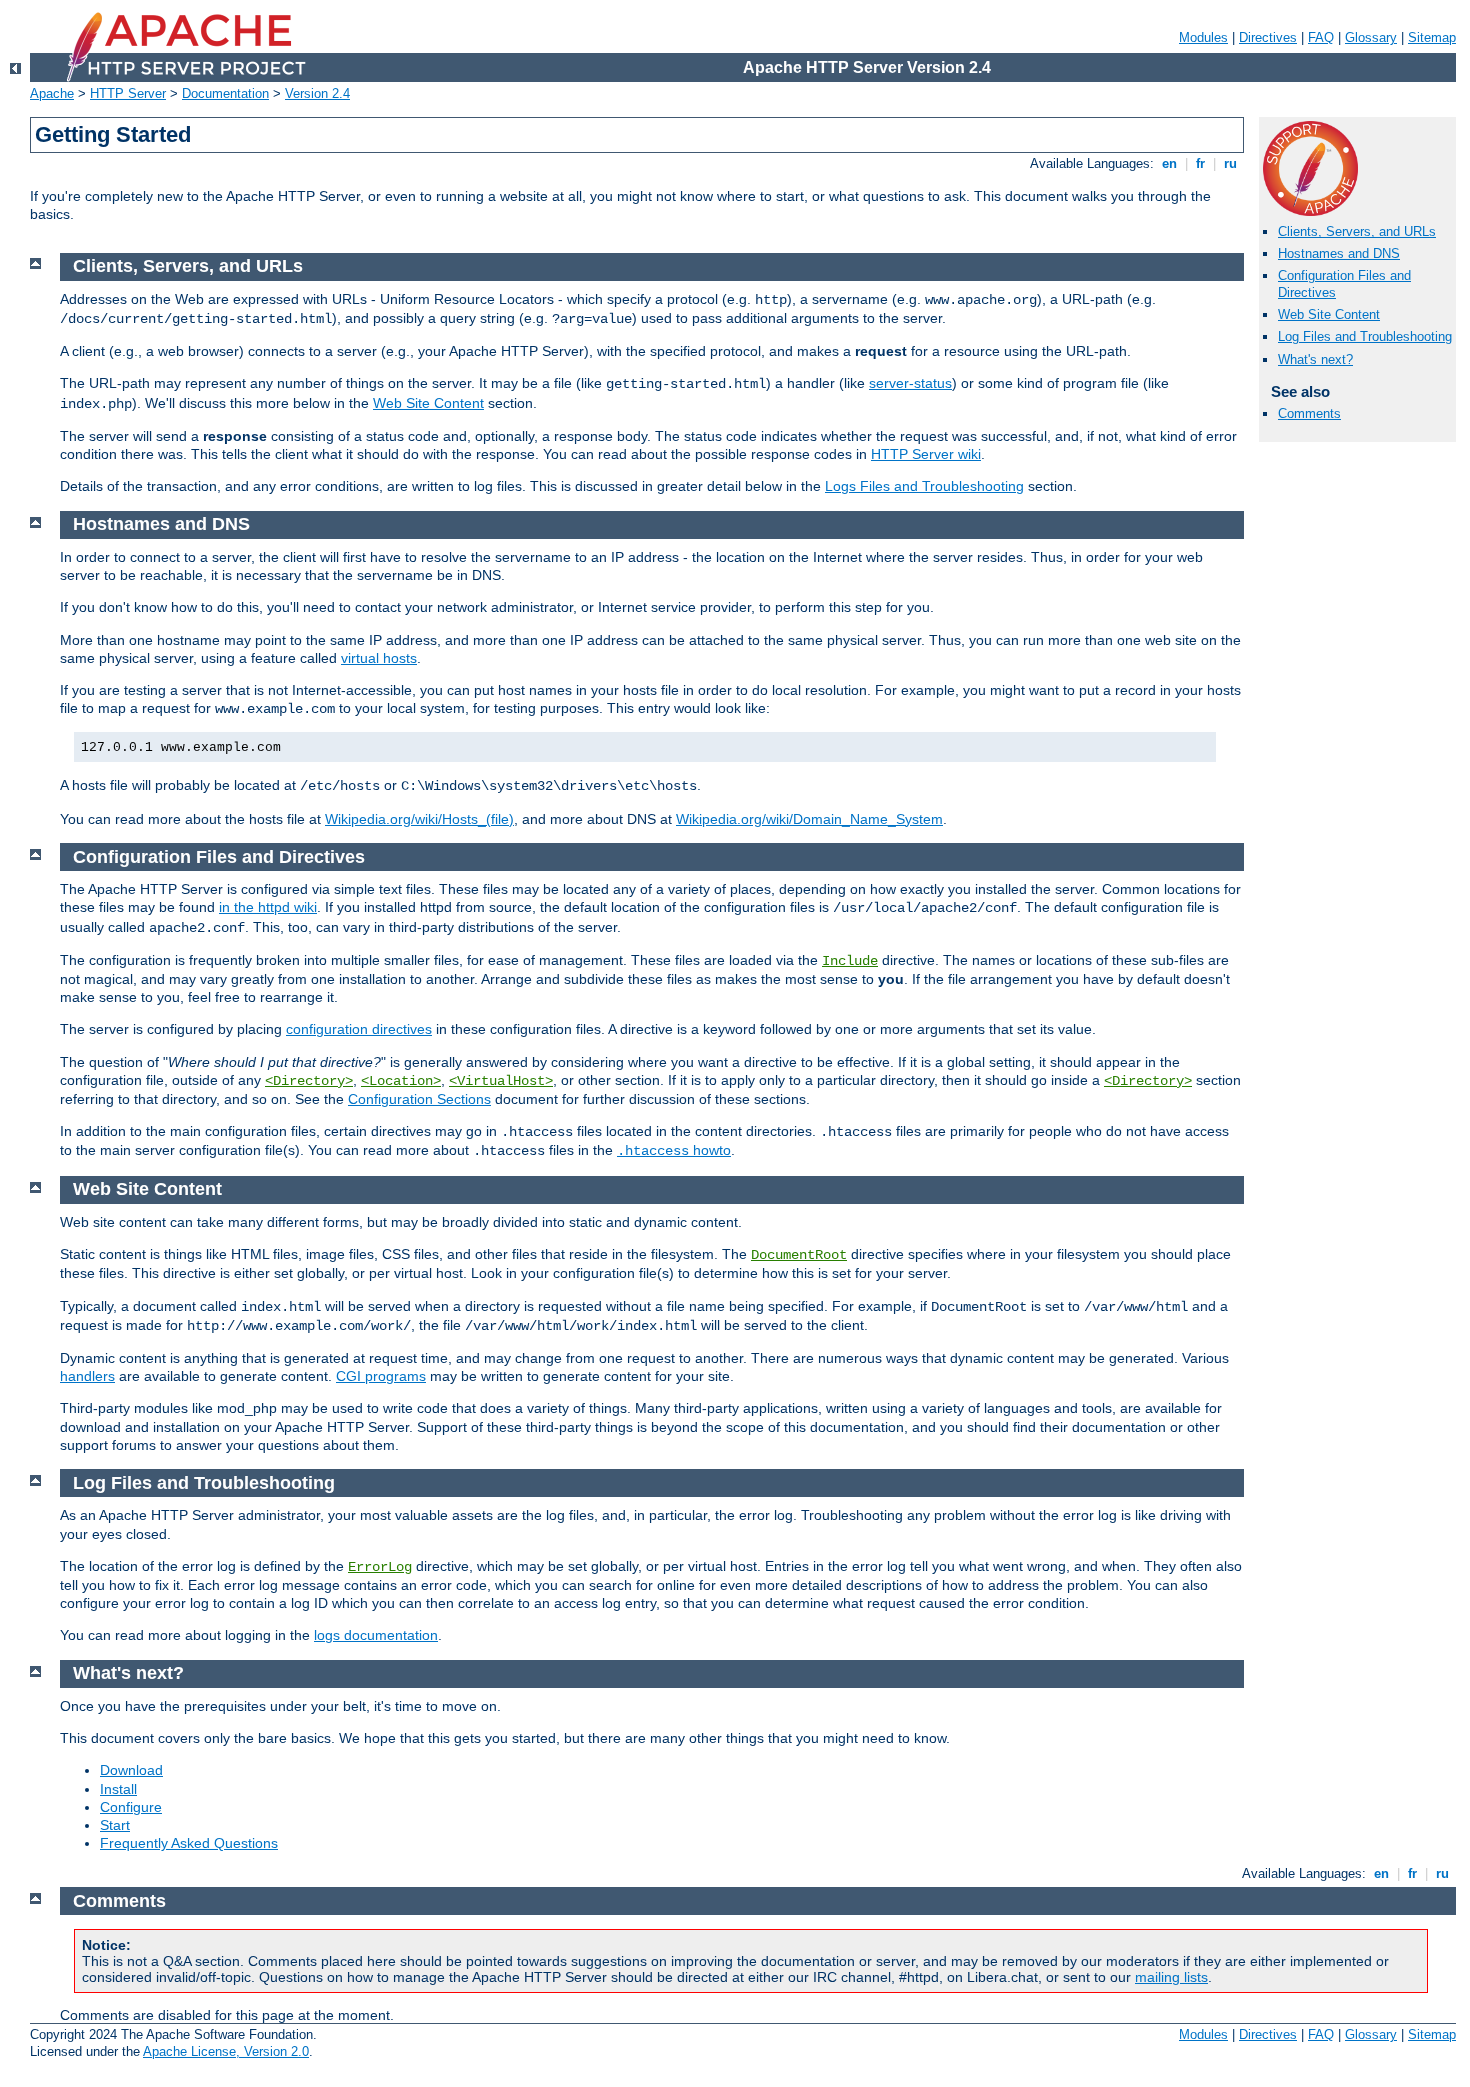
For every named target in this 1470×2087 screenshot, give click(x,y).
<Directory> (309, 1081)
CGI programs (381, 1376)
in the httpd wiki (268, 907)
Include (850, 961)
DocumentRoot (799, 1255)
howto (674, 1150)
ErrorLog (380, 1567)
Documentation (225, 93)
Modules (1203, 37)
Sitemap (1432, 37)
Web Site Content (1329, 314)
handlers (87, 1376)
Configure (131, 1807)
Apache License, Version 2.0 (226, 2051)
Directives (1268, 37)
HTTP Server (128, 93)
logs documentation (376, 1635)
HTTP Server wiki (926, 454)
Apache (52, 93)
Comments (1309, 413)
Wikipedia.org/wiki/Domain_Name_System (809, 819)
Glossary (1371, 37)
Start (115, 1825)
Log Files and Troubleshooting (1365, 336)
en (1169, 163)
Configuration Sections (419, 1099)
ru (1230, 163)
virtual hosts (379, 658)
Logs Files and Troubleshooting (924, 486)
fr (1200, 163)
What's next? (1315, 359)
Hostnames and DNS (1339, 253)
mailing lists (1171, 1977)
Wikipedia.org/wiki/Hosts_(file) (419, 819)
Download (131, 1770)
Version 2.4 (317, 93)
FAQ (1321, 37)
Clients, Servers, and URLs (1357, 231)
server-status (910, 383)
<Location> (401, 1081)
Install (118, 1789)
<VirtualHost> (501, 1081)
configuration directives (359, 1029)
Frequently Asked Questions (189, 1843)
